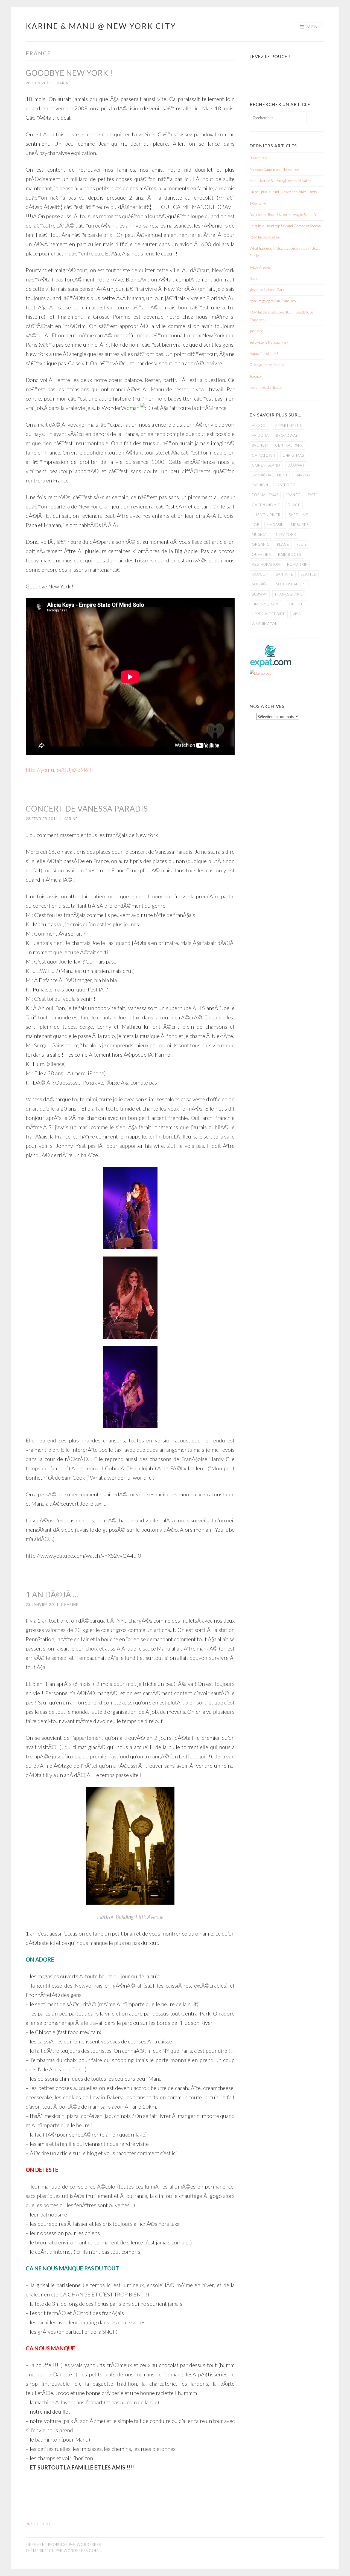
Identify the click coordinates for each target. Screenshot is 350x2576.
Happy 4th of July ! (264, 353)
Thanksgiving (289, 594)
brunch (260, 445)
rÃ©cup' (260, 574)
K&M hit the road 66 (265, 237)
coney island (266, 465)
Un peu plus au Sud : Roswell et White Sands (283, 192)
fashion (260, 485)
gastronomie (266, 505)
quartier (261, 554)
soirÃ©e (260, 584)
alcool (260, 426)
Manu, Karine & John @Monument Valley (280, 181)
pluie (302, 544)
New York (286, 534)
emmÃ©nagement (270, 475)
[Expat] (271, 666)
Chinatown (264, 455)
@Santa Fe (258, 203)
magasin (275, 525)
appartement (288, 426)
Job (256, 525)
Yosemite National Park (267, 290)
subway (260, 594)
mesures (300, 525)
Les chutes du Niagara (267, 387)
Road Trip (297, 564)
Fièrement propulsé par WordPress (63, 2545)
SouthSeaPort (291, 584)
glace (294, 505)
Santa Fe (285, 574)
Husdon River (266, 515)
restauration (266, 564)
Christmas (293, 455)
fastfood (286, 485)
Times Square (266, 604)
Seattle (308, 574)
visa (297, 614)
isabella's (298, 515)
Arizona (260, 435)
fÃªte (313, 495)
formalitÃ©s (265, 495)
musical (260, 534)
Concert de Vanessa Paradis (87, 809)
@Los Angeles (260, 267)
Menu (314, 26)
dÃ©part (296, 465)
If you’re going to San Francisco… (274, 301)
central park (289, 445)
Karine (64, 83)
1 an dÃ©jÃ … (52, 1594)
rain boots (290, 554)
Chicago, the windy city (267, 365)
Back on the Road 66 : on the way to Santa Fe (283, 215)
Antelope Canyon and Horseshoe (274, 169)
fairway (303, 475)
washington (265, 624)
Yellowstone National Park (269, 342)
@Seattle (256, 331)
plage (283, 544)
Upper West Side (269, 614)
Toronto (255, 376)
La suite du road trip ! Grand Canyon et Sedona (285, 226)
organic (261, 544)
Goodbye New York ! (69, 73)
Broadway (287, 435)
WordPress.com (81, 2551)
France (293, 495)
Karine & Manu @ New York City (101, 26)
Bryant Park (259, 158)
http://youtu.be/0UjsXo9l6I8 (59, 770)
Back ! (255, 278)
